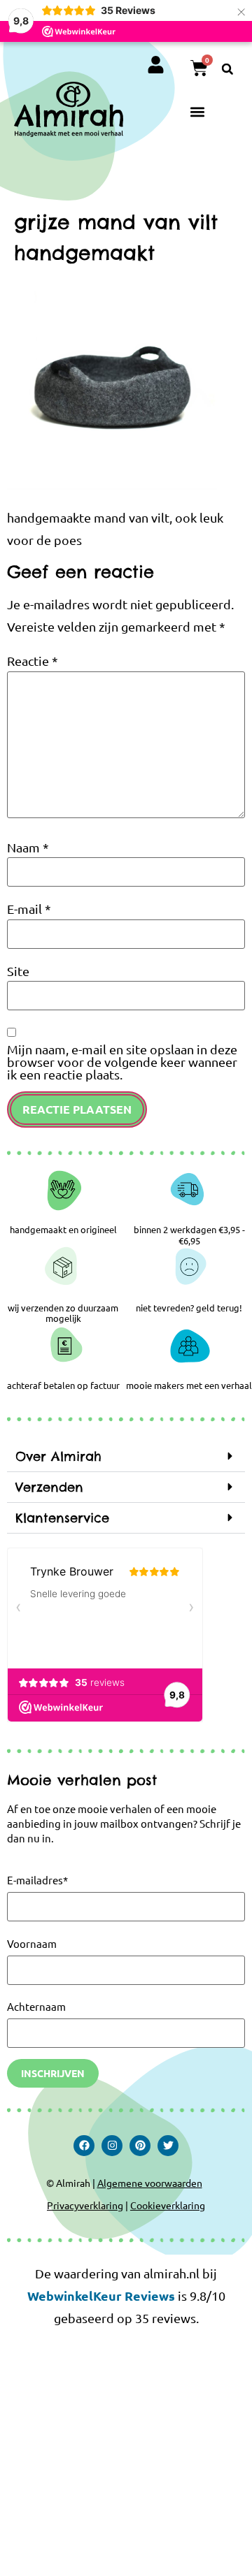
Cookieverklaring (168, 2205)
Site (18, 971)
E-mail (29, 909)
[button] (227, 69)
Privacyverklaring (85, 2205)
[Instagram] (112, 2146)
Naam (28, 847)
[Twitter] (168, 2146)
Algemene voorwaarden (150, 2183)
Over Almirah (58, 1456)
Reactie (33, 661)
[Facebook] (84, 2146)
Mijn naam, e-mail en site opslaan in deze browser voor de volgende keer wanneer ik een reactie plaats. (122, 1062)
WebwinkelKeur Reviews (101, 2295)
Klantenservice (62, 1518)
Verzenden (49, 1487)
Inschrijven (53, 2073)
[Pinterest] (140, 2146)
